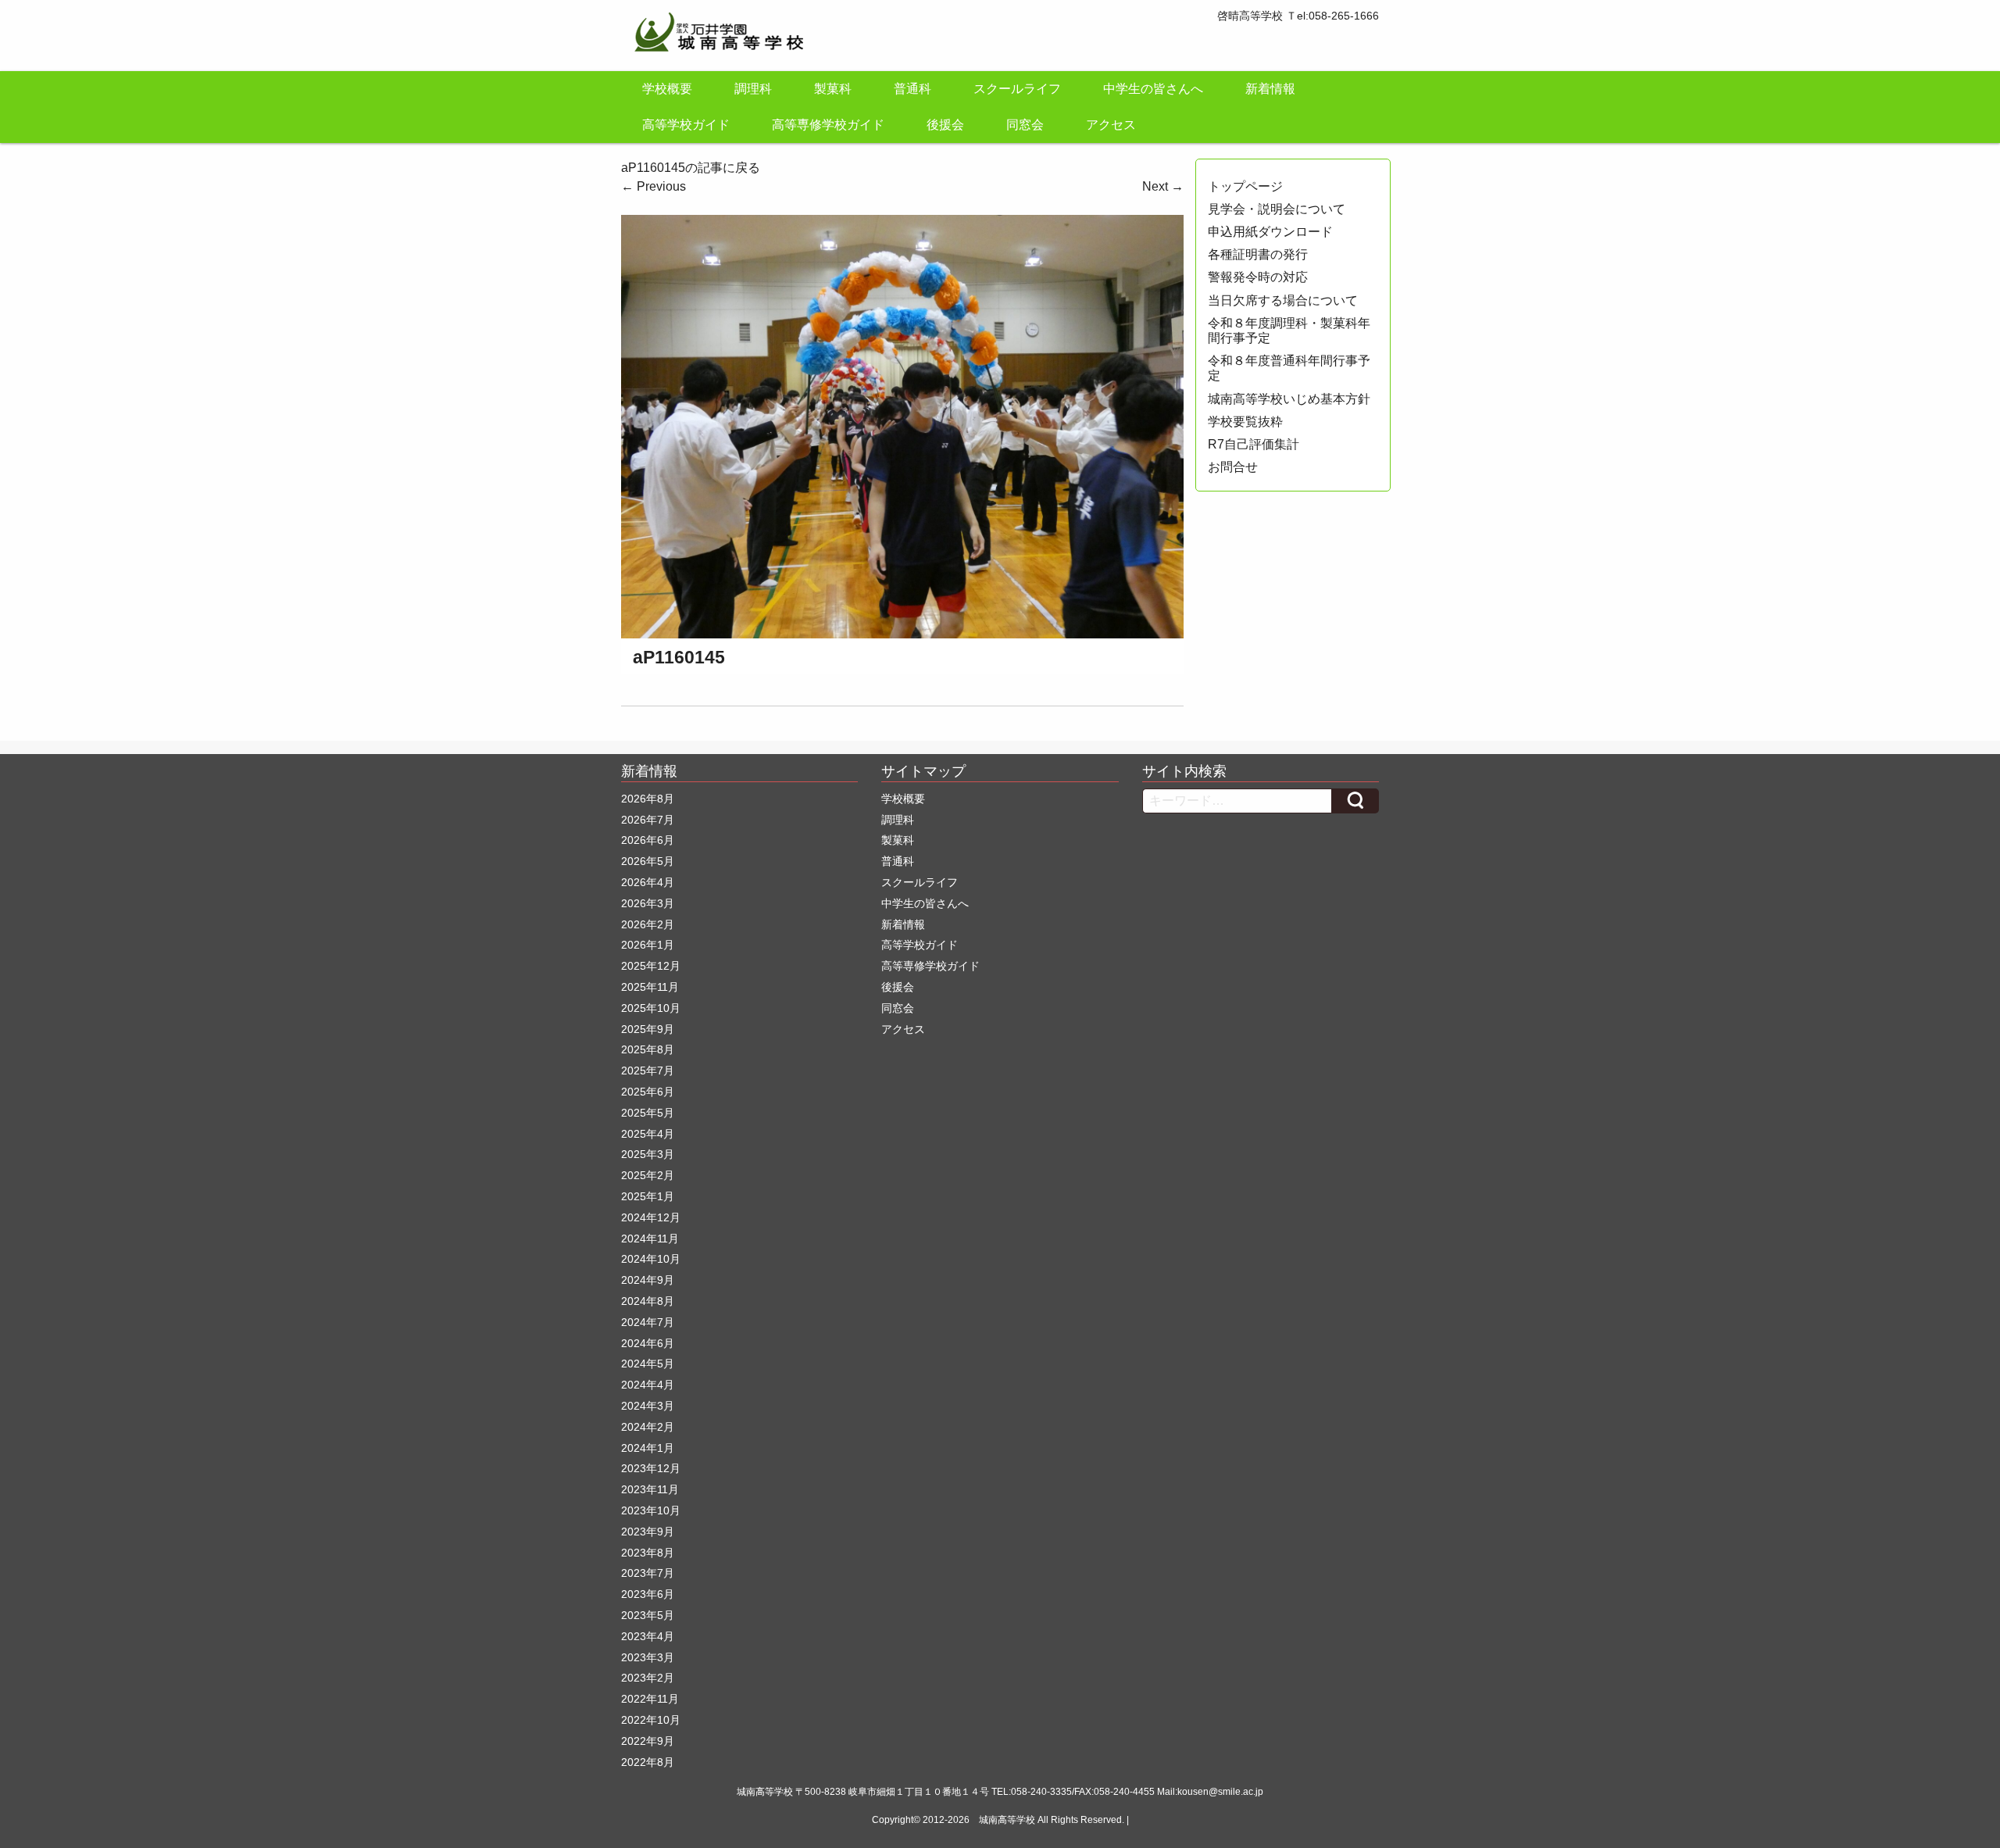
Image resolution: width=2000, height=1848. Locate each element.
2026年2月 (648, 924)
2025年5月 (648, 1113)
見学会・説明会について (1277, 209)
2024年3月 (648, 1406)
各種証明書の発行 (1258, 254)
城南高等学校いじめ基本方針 (1289, 399)
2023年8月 (648, 1553)
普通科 (912, 89)
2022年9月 (648, 1741)
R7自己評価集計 (1254, 444)
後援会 (945, 125)
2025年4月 (648, 1134)
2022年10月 (651, 1720)
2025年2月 (648, 1175)
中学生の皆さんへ (1153, 89)
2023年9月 (648, 1532)
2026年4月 (648, 882)
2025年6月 (648, 1092)
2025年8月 (648, 1049)
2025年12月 (651, 966)
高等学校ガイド (686, 125)
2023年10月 (651, 1510)
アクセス (1111, 125)
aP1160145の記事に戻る (691, 168)
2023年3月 (648, 1657)
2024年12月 (651, 1217)
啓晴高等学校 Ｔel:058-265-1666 (1298, 16)
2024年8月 (648, 1301)
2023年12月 (651, 1468)
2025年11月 (650, 987)
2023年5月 (648, 1615)
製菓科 (833, 89)
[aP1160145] (902, 425)
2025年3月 (648, 1154)
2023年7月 (648, 1573)
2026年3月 (648, 903)
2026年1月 (648, 945)
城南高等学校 (1007, 1820)
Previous (654, 186)
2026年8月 (648, 799)
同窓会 (1025, 125)
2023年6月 (648, 1594)
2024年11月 (650, 1239)
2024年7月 (648, 1322)
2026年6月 (648, 840)
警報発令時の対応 (1258, 277)
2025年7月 (648, 1071)
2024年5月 (648, 1364)
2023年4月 (648, 1636)
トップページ (1245, 186)
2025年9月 (648, 1029)
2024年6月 (648, 1343)
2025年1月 (648, 1196)
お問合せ (1233, 467)
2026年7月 (648, 820)
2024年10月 (651, 1259)
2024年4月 (648, 1385)
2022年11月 (650, 1699)
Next (1163, 186)
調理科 (753, 89)
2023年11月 (650, 1489)
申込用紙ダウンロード (1270, 232)
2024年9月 (648, 1280)
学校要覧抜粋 (1245, 422)
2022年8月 (648, 1762)
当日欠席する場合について (1283, 300)
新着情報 (1270, 89)
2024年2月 (648, 1427)
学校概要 (667, 89)
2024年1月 (648, 1448)
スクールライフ (1017, 89)
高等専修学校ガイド (828, 125)
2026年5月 (648, 861)
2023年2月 (648, 1678)
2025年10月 (651, 1008)
